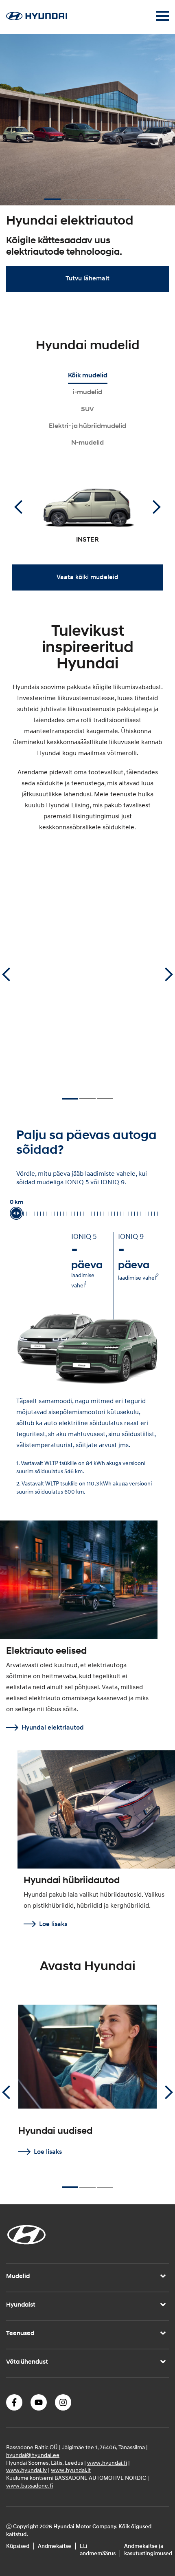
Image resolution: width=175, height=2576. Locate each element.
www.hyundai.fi (107, 2463)
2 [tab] (70, 196)
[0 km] (16, 1213)
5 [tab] (122, 196)
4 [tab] (105, 196)
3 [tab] (87, 196)
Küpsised (18, 2546)
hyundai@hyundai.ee (33, 2455)
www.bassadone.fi (30, 2486)
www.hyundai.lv (26, 2470)
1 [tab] (52, 196)
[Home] (37, 18)
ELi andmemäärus (98, 2550)
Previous (18, 507)
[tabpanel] (87, 167)
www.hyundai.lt (71, 2470)
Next (157, 507)
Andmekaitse (55, 2546)
